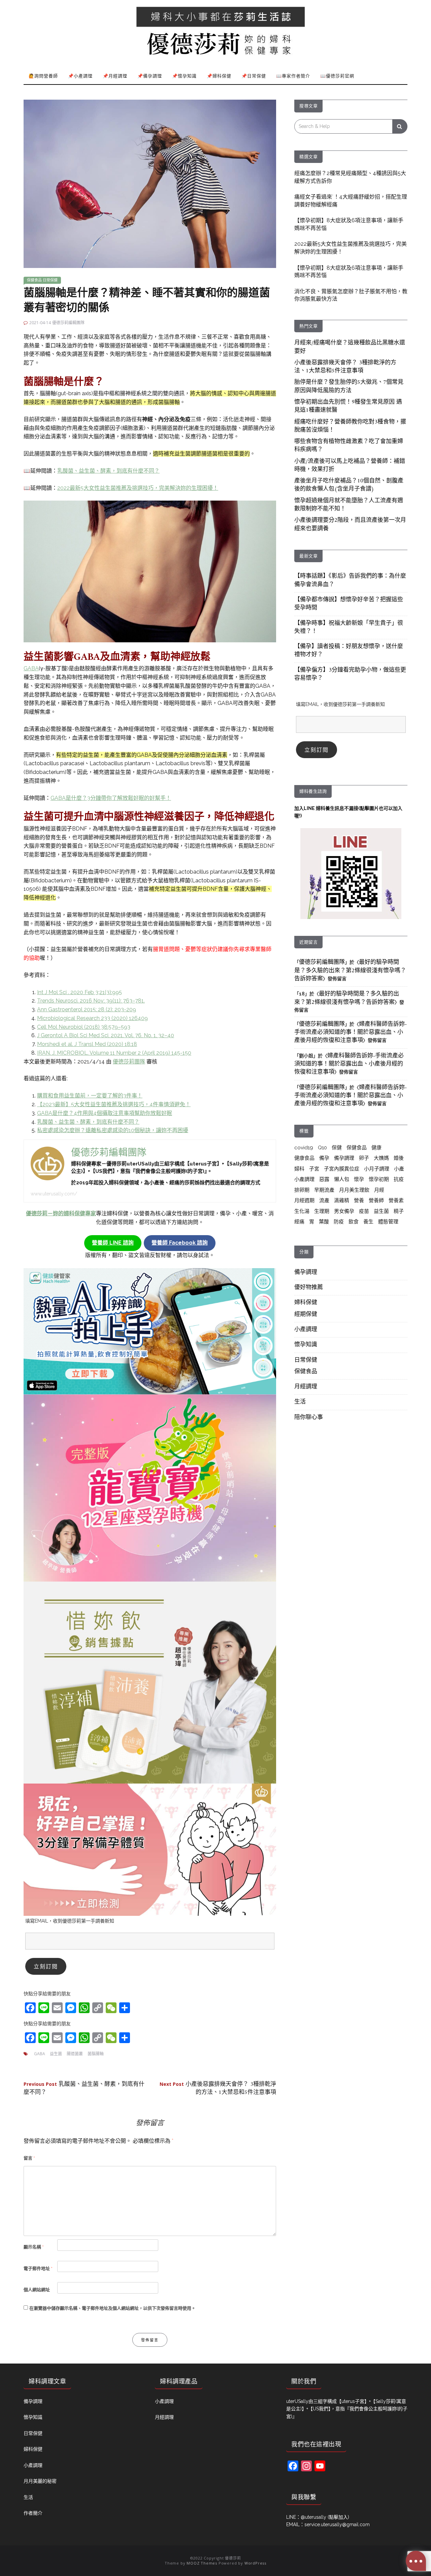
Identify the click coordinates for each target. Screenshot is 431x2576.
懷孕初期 (379, 1179)
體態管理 (388, 1222)
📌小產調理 (80, 76)
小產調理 (304, 1179)
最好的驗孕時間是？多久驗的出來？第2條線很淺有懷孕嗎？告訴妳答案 (350, 971)
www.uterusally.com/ (54, 1194)
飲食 (354, 1222)
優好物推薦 (309, 1288)
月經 (379, 1190)
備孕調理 (344, 1158)
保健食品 (34, 280)
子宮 (314, 1169)
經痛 (299, 1222)
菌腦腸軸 (96, 2054)
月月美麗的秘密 (40, 2481)
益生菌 (56, 2054)
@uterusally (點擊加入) (325, 2517)
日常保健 (50, 280)
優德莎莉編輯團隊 (68, 323)
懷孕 (359, 1179)
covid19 (304, 1148)
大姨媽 (381, 1158)
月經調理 (306, 1387)
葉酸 (324, 1222)
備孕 (324, 1158)
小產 (399, 1169)
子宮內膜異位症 (342, 1169)
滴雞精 (342, 1200)
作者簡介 (33, 2513)
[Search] (400, 126)
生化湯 (302, 1211)
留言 (29, 2158)
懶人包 (342, 1179)
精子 (399, 1211)
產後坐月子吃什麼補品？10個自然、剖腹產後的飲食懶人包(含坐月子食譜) (349, 485)
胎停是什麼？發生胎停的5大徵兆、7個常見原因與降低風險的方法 (349, 386)
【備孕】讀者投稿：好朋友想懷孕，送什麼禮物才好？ (349, 651)
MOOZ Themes (202, 2563)
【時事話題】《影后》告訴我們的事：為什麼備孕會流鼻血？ (350, 580)
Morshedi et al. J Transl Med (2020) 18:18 (87, 1044)
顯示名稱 (34, 2247)
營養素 (396, 1200)
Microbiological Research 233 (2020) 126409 (92, 1018)
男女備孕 (344, 1211)
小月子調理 (377, 1169)
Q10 (322, 1148)
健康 (376, 1148)
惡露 (324, 1179)
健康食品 (304, 1158)
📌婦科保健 (219, 76)
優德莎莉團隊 (129, 1062)
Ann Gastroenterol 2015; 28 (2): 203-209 (87, 1009)
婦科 (299, 1169)
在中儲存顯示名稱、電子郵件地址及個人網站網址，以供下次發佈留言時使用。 (112, 2308)
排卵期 (302, 1190)
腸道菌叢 (75, 2054)
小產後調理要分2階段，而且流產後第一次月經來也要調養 (350, 524)
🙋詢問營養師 (43, 76)
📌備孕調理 (150, 76)
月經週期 (304, 1200)
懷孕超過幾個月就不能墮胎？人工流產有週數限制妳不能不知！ (349, 505)
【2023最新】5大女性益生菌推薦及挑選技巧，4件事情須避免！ (114, 1104)
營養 (359, 1200)
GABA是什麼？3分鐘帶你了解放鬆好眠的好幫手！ (111, 798)
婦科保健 (306, 1303)
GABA (31, 668)
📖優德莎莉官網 (337, 76)
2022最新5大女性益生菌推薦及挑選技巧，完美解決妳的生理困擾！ (138, 488)
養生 (368, 1222)
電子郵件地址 (38, 2268)
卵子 (364, 1158)
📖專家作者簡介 (293, 76)
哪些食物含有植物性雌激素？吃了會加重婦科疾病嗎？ (349, 446)
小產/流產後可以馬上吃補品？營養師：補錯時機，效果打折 (350, 466)
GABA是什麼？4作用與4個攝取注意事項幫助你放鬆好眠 (105, 1113)
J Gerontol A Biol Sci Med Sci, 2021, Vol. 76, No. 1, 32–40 (106, 1035)
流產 (324, 1200)
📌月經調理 (115, 76)
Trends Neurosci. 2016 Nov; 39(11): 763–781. (91, 1001)
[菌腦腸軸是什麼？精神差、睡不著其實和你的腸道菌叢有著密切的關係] (150, 183)
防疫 (339, 1222)
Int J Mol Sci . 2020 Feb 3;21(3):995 (79, 992)
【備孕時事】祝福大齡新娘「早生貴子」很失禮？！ (349, 628)
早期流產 (324, 1190)
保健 (337, 1148)
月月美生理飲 (354, 1190)
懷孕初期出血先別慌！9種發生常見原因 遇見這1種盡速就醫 (348, 406)
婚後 (399, 1158)
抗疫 (399, 1179)
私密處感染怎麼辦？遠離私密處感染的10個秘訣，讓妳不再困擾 (113, 1130)
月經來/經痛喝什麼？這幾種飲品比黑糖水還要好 (350, 347)
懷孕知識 (306, 1345)
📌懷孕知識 (184, 76)
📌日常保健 (254, 76)
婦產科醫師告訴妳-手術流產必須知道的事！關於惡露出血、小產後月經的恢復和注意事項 (351, 1033)
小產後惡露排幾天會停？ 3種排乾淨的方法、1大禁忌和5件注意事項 (218, 2089)
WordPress (255, 2563)
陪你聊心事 (309, 1418)
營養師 (376, 1200)
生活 (300, 1402)
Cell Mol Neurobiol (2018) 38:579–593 (84, 1027)
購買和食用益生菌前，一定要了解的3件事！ (90, 1096)
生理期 (322, 1211)
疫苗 (364, 1211)
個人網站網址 (37, 2290)
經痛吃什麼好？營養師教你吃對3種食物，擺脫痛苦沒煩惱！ (350, 426)
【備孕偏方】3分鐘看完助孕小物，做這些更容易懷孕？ (350, 674)
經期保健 (306, 1315)
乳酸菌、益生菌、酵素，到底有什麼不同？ (108, 471)
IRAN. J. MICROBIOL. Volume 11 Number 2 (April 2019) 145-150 (114, 1053)
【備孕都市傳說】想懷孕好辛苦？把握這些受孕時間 (349, 604)
